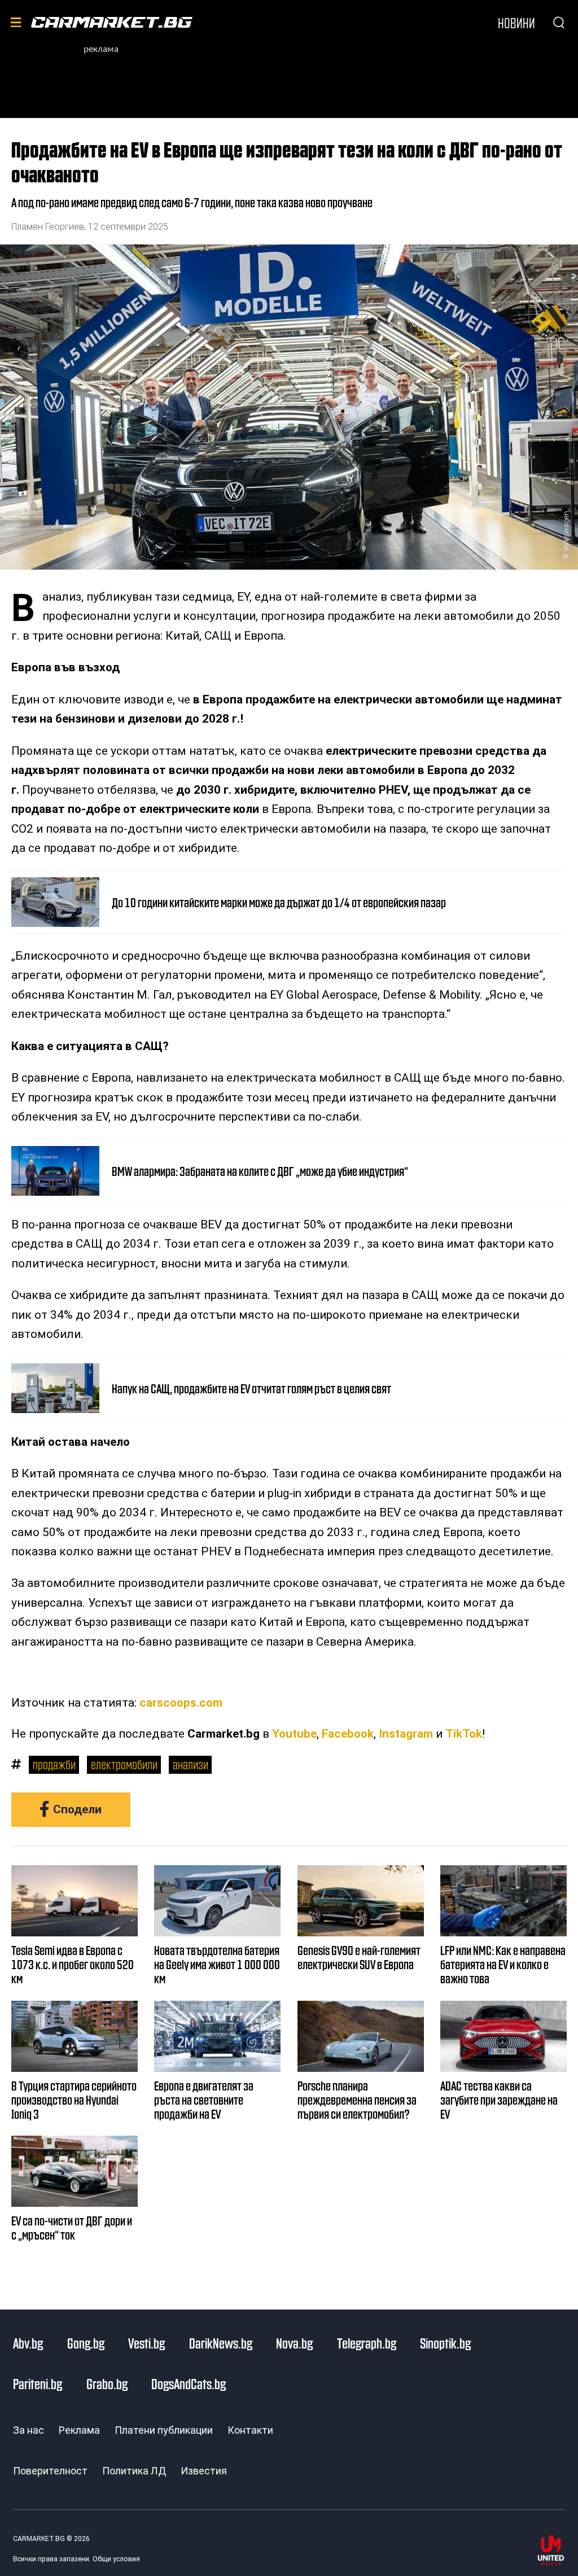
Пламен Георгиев (48, 227)
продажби (54, 1764)
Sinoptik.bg (445, 2343)
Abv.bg (28, 2343)
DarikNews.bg (221, 2343)
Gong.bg (86, 2343)
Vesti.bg (146, 2343)
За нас (29, 2430)
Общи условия (116, 2559)
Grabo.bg (107, 2383)
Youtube (294, 1734)
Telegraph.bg (367, 2343)
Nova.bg (294, 2343)
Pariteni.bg (38, 2383)
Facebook (348, 1734)
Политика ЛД (134, 2471)
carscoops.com (181, 1703)
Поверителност (50, 2471)
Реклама (79, 2430)
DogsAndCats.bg (189, 2383)
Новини (516, 23)
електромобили (124, 1764)
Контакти (250, 2430)
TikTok (464, 1734)
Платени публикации (164, 2430)
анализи (191, 1764)
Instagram (406, 1734)
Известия (204, 2471)
